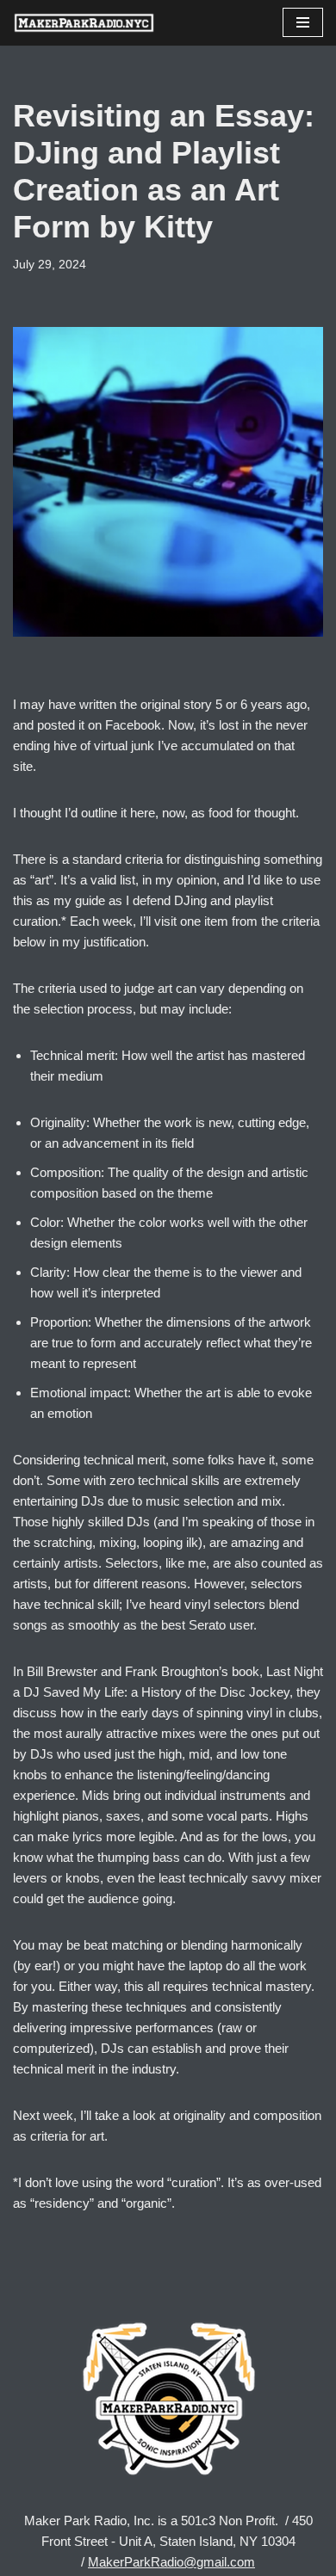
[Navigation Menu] (303, 22)
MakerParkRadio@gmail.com (171, 2562)
